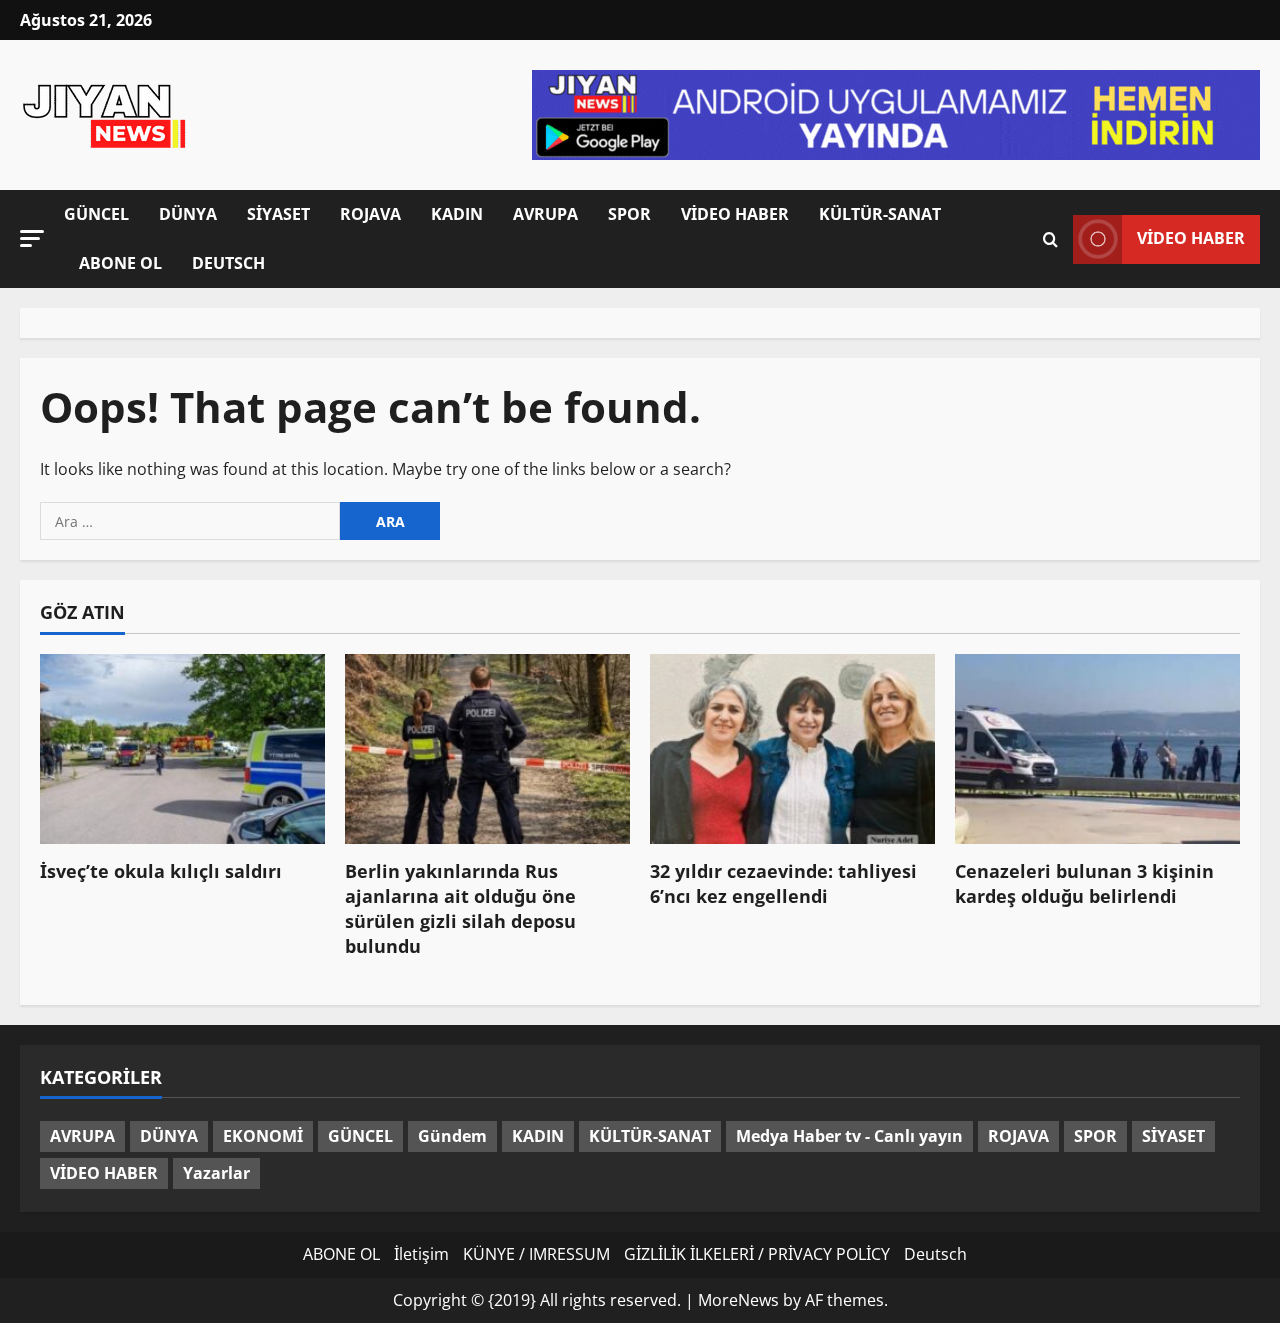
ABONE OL (120, 263)
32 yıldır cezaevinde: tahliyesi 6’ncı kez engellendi (783, 883)
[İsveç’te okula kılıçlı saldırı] (182, 749)
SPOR (629, 214)
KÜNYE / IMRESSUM (536, 1254)
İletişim (421, 1254)
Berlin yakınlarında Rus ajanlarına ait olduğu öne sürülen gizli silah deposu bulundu (460, 909)
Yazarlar (216, 1173)
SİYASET (278, 214)
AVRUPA (545, 214)
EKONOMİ (263, 1136)
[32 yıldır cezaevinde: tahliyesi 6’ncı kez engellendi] (792, 749)
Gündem (452, 1136)
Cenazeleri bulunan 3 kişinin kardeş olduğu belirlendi (1084, 883)
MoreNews (738, 1300)
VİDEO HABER (735, 214)
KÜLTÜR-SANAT (880, 214)
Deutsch (228, 263)
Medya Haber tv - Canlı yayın (849, 1136)
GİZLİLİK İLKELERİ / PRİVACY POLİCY (757, 1254)
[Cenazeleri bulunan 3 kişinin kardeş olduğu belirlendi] (1097, 749)
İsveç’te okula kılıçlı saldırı (161, 871)
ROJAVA (370, 214)
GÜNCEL (96, 214)
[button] (32, 238)
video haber (1191, 238)
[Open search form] (1050, 239)
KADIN (457, 214)
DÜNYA (188, 214)
